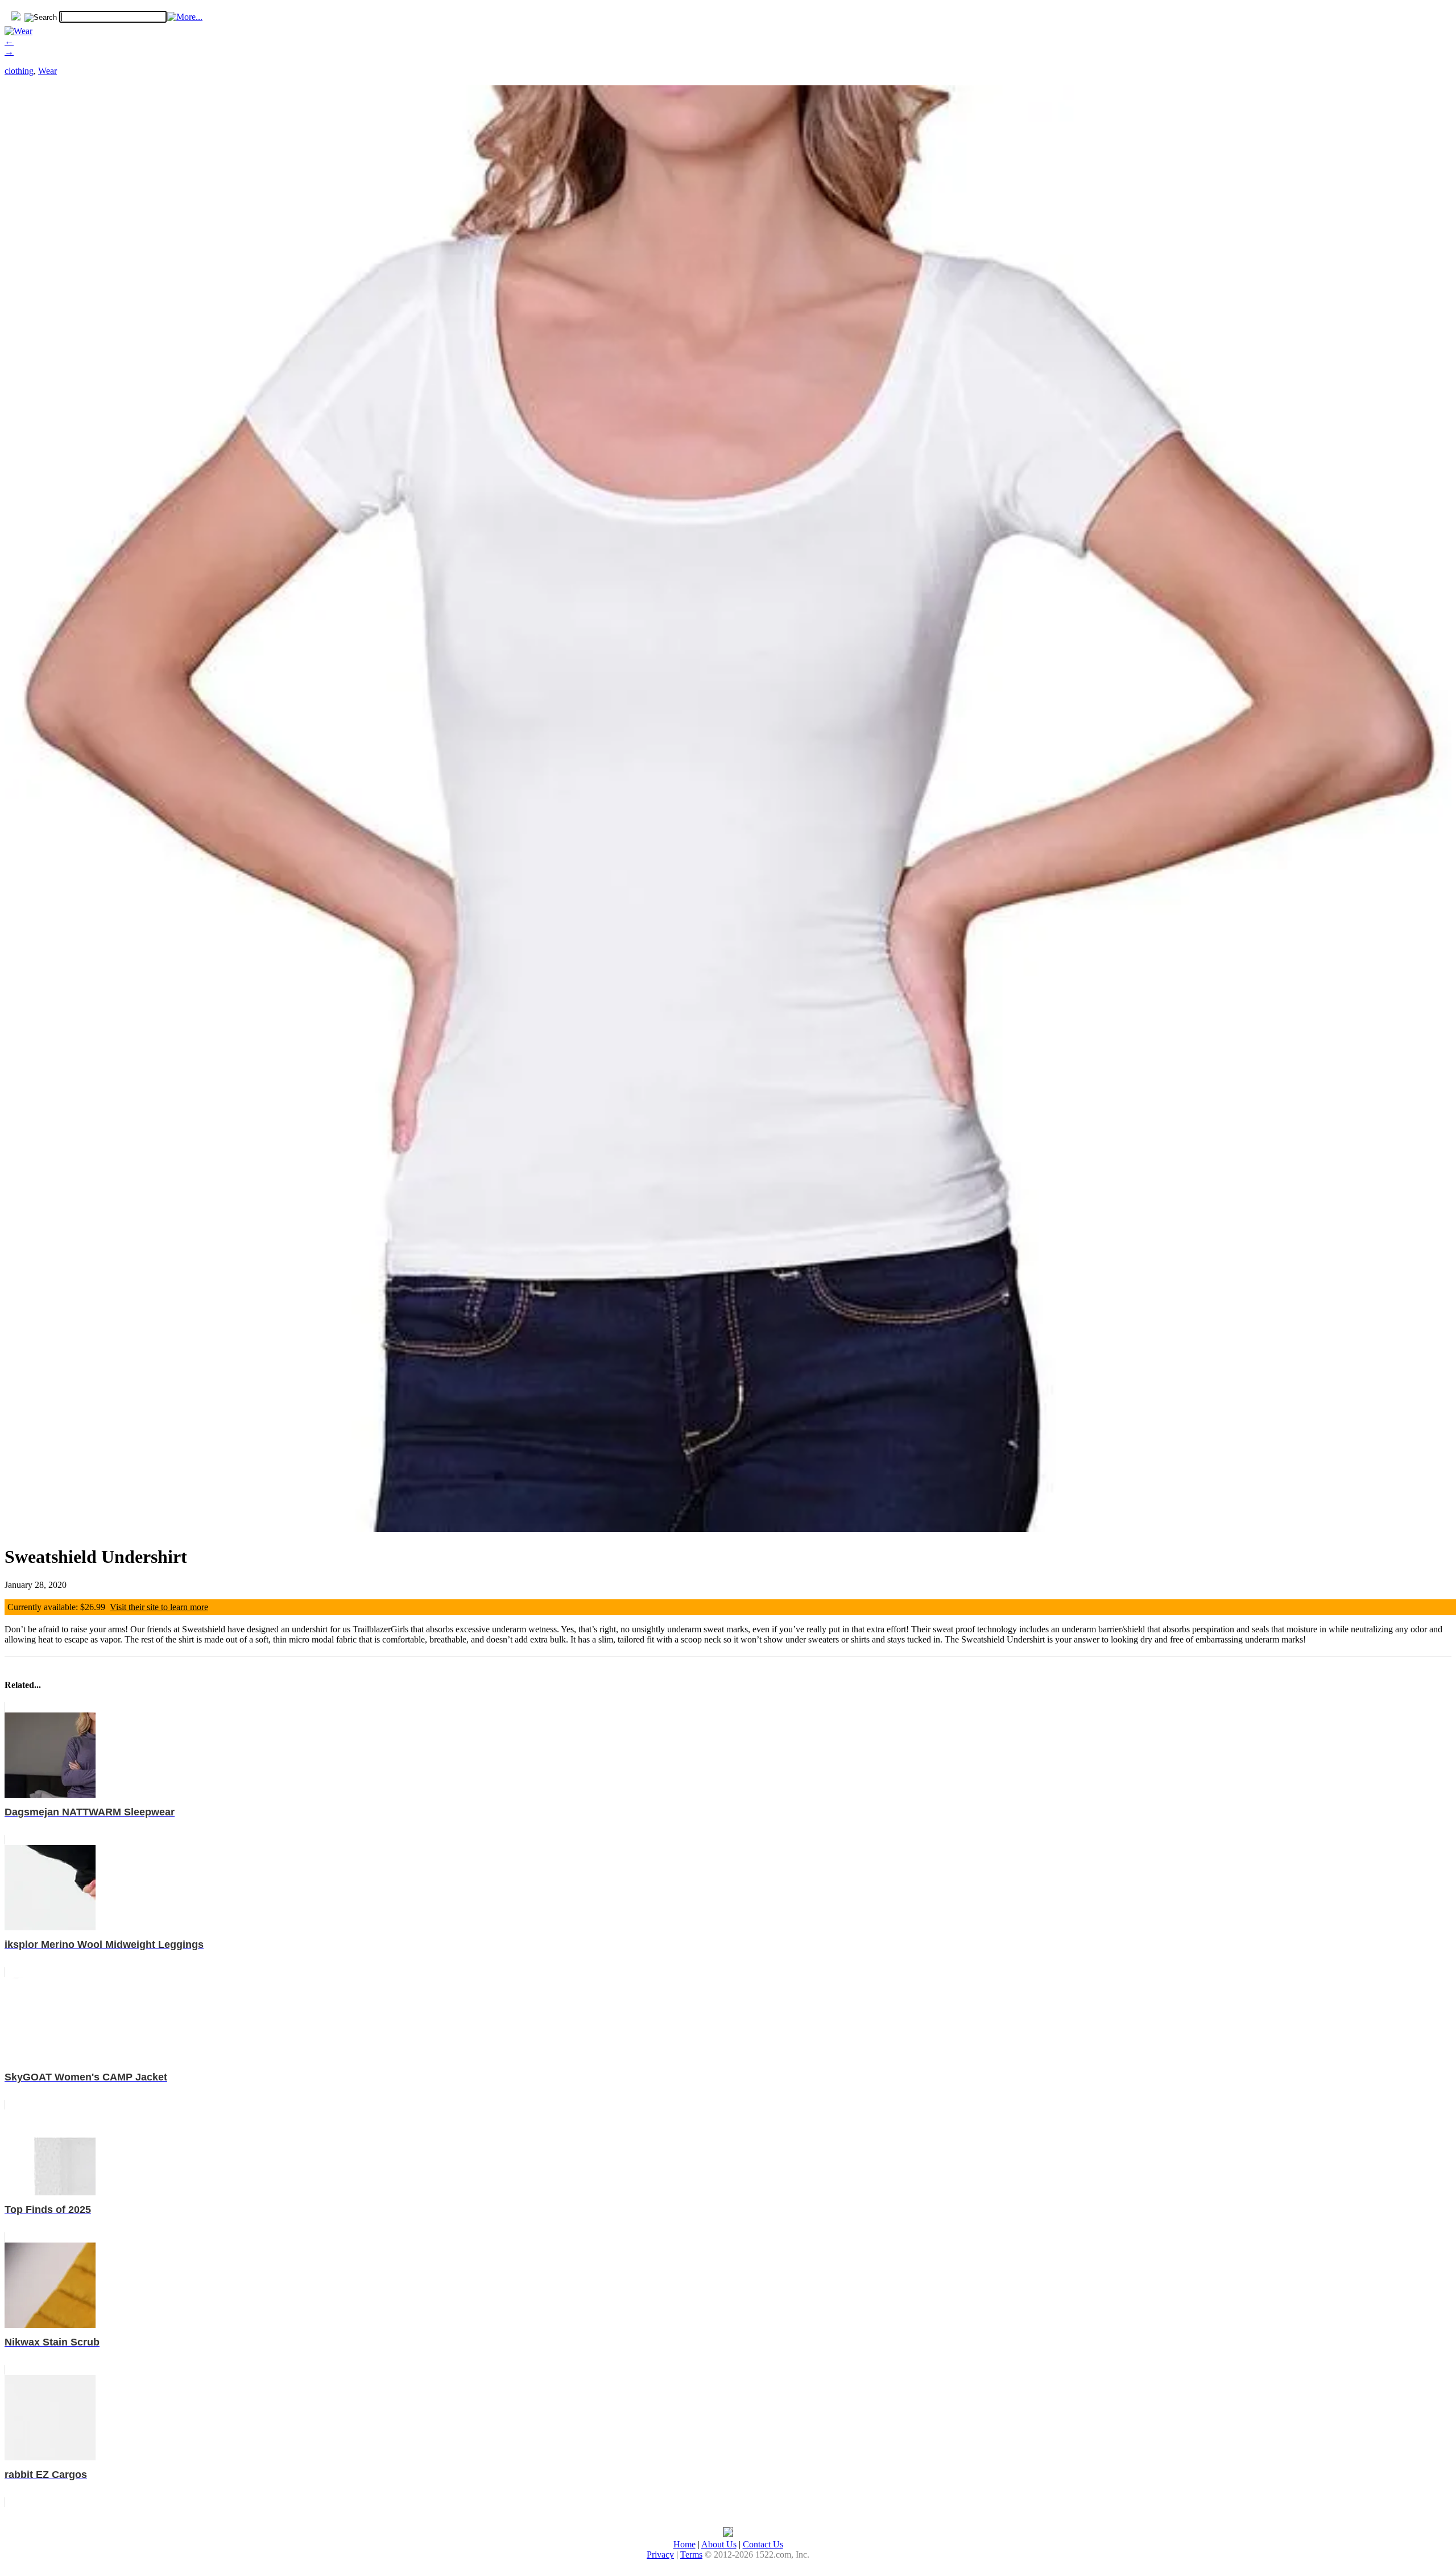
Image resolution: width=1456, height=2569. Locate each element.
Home (684, 2544)
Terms (691, 2554)
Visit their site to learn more (159, 1607)
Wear (47, 71)
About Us (719, 2544)
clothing (19, 71)
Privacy (660, 2554)
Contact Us (763, 2544)
